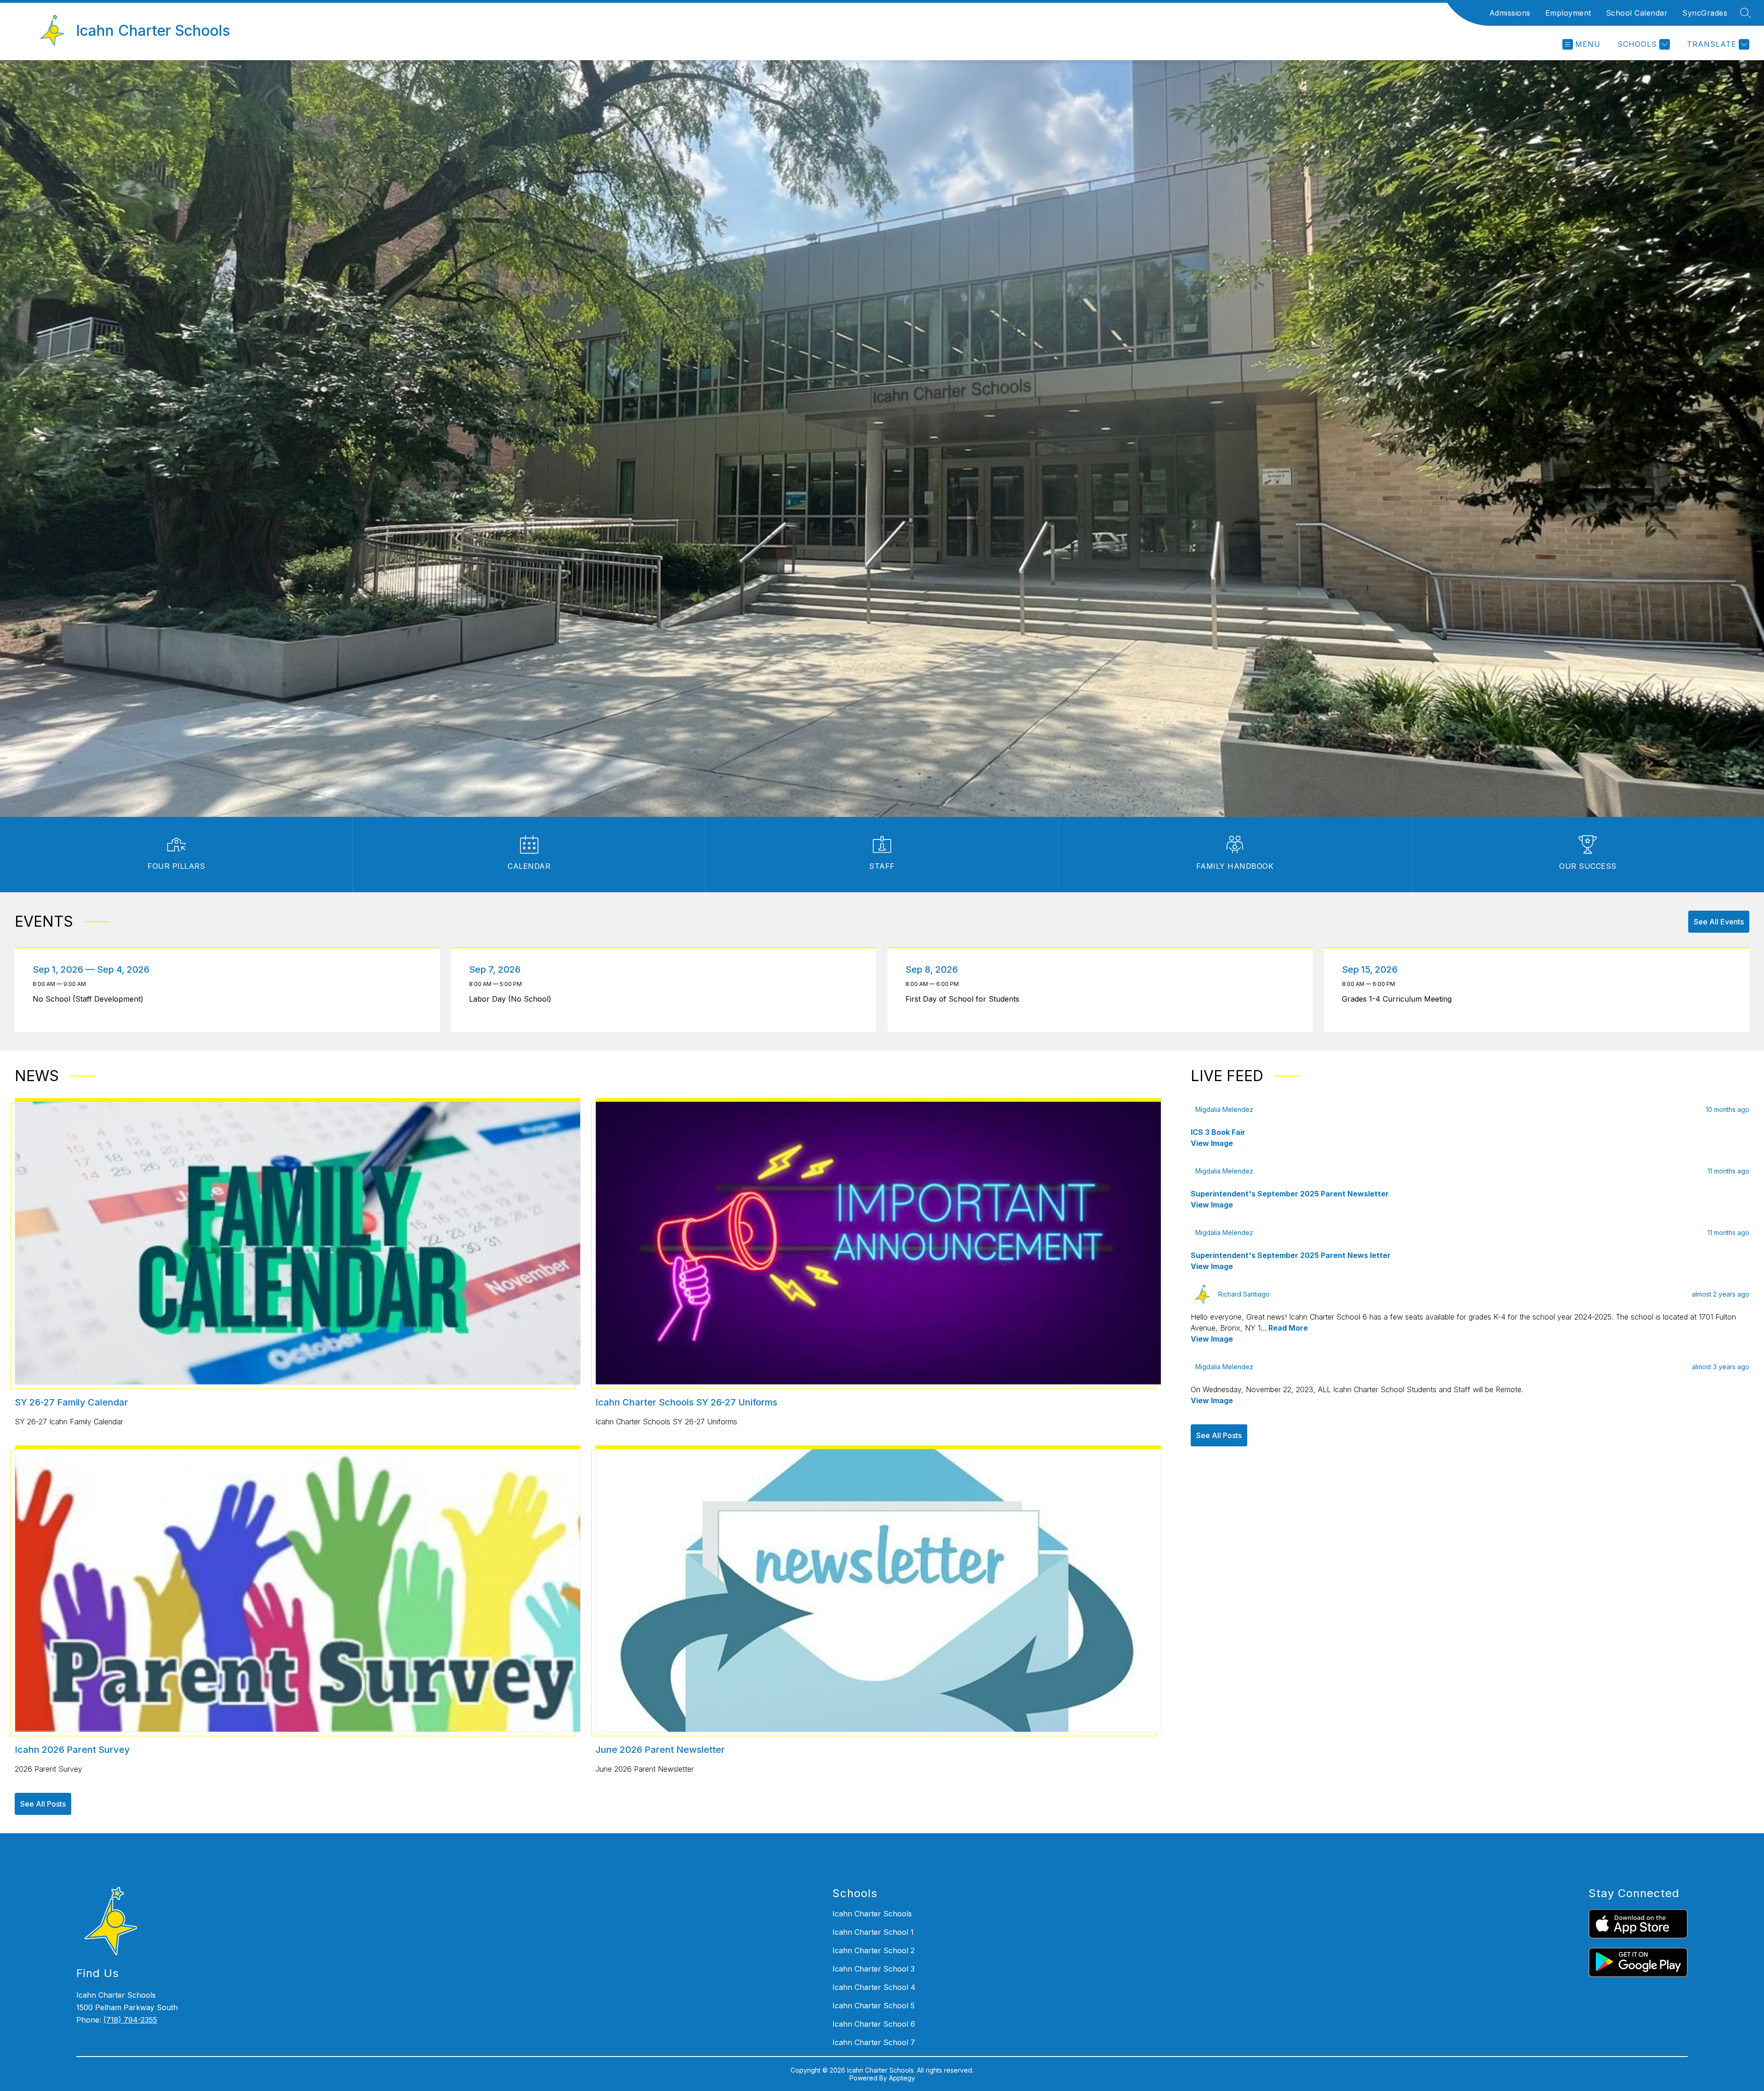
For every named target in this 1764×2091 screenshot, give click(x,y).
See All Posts (43, 1804)
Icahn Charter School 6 (874, 2024)
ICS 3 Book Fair (1218, 1132)
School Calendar (1637, 13)
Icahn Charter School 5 (874, 2006)
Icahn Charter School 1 (873, 1932)
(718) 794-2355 (130, 2020)
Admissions (1510, 13)
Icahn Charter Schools (872, 1914)
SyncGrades (1705, 13)
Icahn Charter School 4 (874, 1987)
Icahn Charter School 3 (874, 1969)
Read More (1288, 1328)
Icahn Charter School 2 (874, 1950)
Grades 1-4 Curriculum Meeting (1399, 999)
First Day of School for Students (965, 999)
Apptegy (902, 2078)
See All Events (1719, 922)
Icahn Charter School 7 (874, 2042)
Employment (1568, 13)
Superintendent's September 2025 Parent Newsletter (1290, 1194)
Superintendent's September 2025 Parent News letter (1291, 1255)
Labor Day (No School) (512, 999)
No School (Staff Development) (91, 999)
